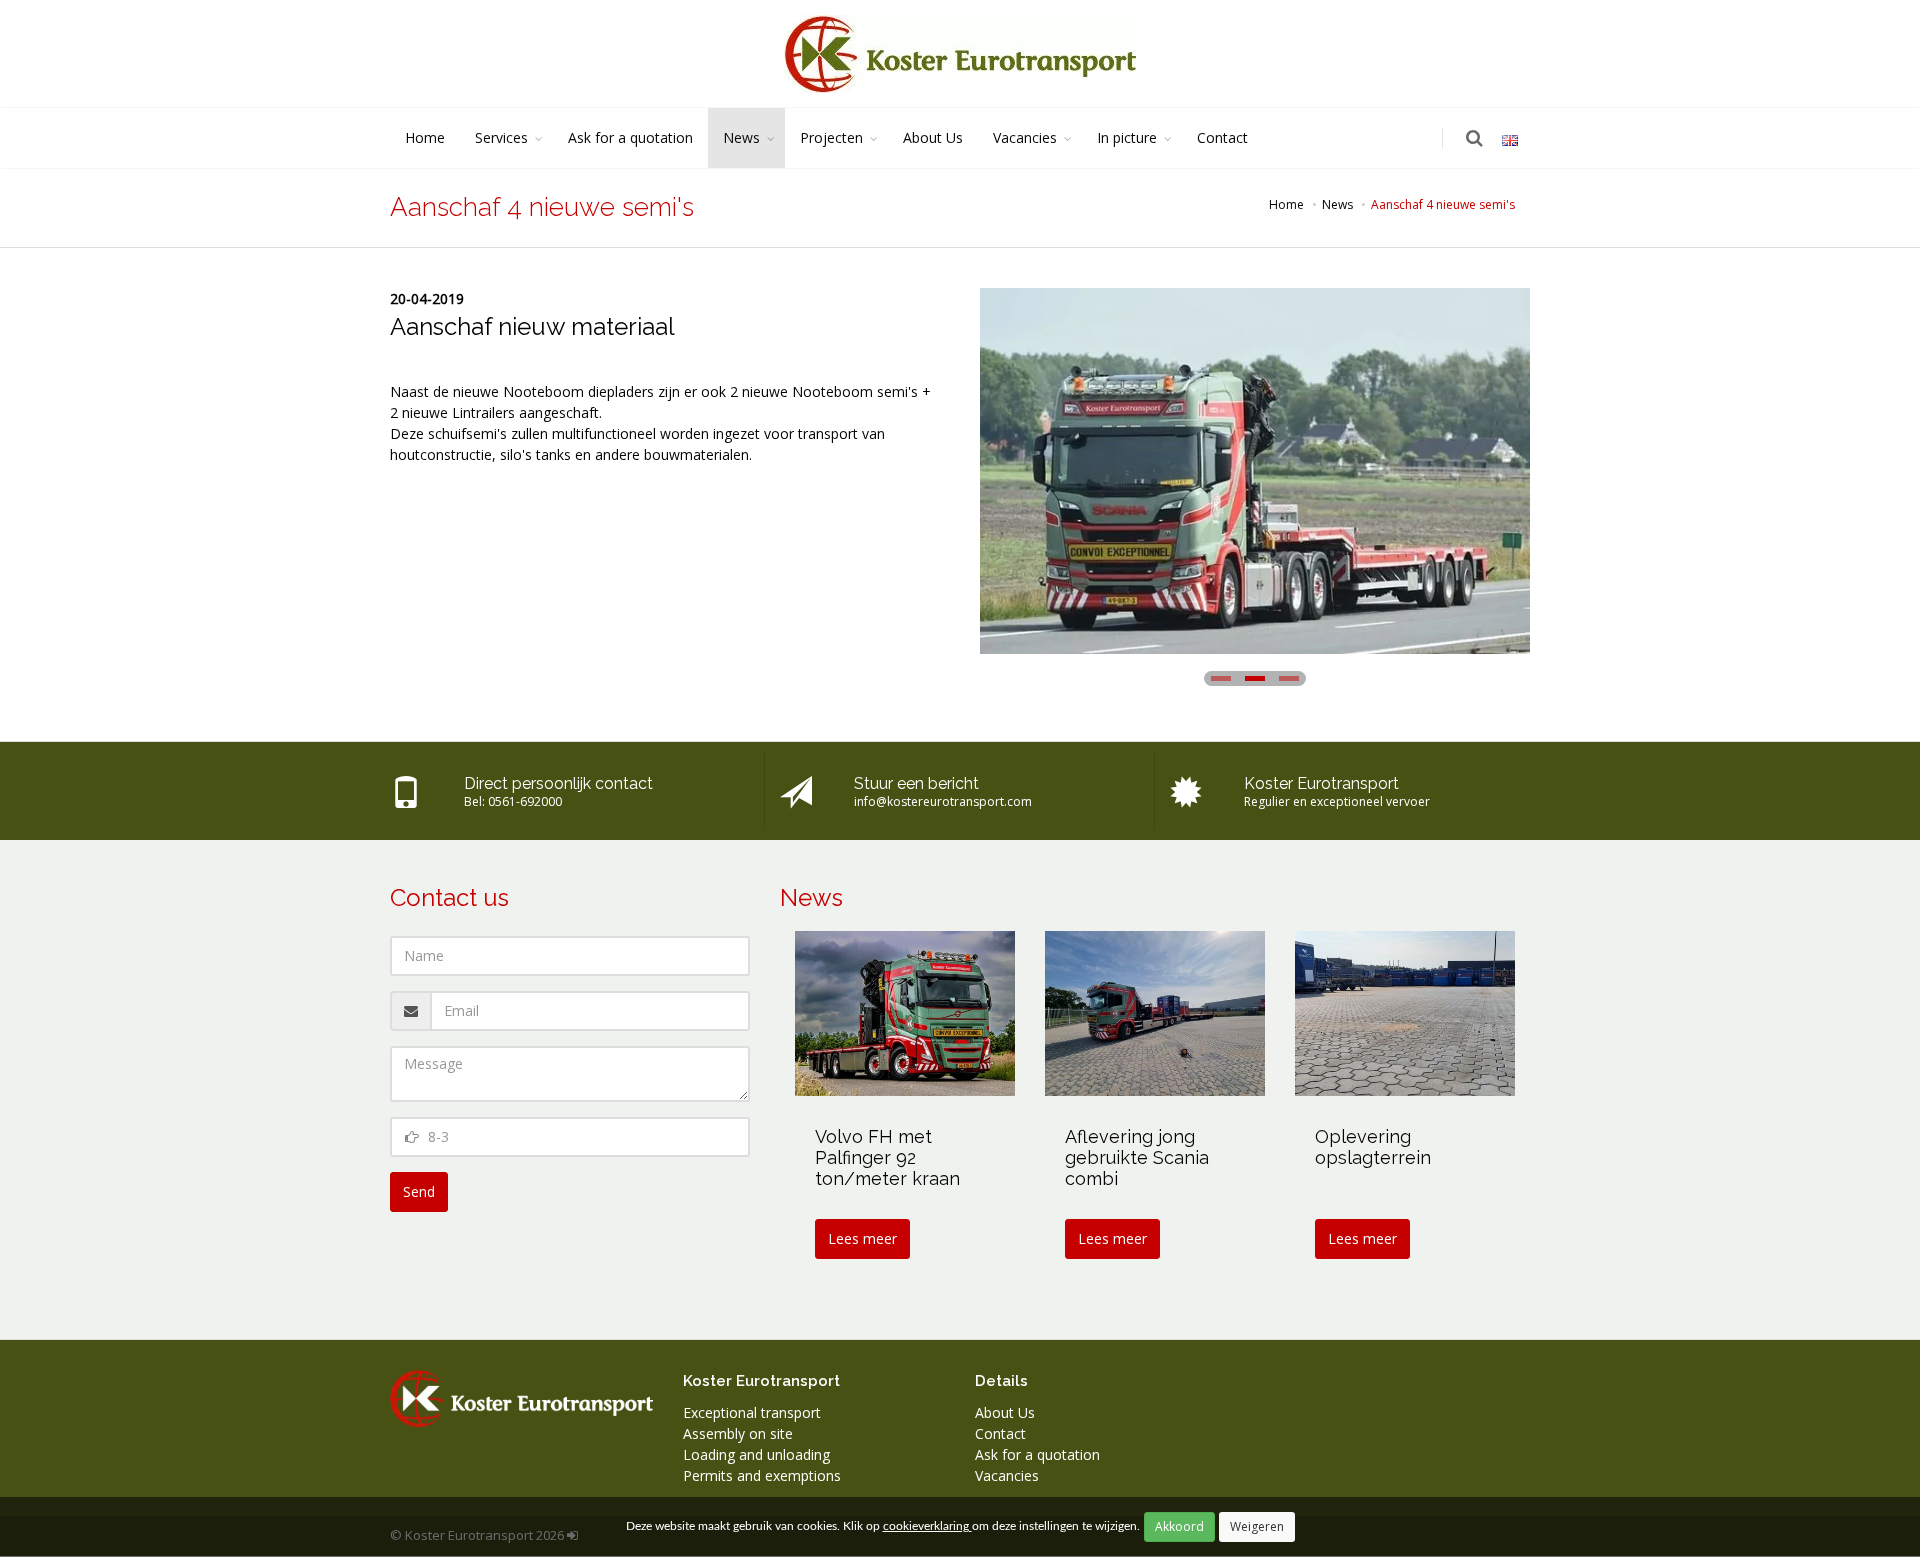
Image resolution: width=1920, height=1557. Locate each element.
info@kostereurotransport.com (943, 801)
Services (501, 137)
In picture (1127, 137)
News (741, 137)
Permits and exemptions (762, 1475)
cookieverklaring (927, 1526)
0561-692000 (525, 801)
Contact (1222, 137)
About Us (933, 137)
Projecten (831, 137)
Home (425, 137)
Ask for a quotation (630, 137)
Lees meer (862, 1238)
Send (419, 1191)
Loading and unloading (756, 1454)
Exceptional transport (752, 1412)
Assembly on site (738, 1433)
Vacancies (1025, 137)
